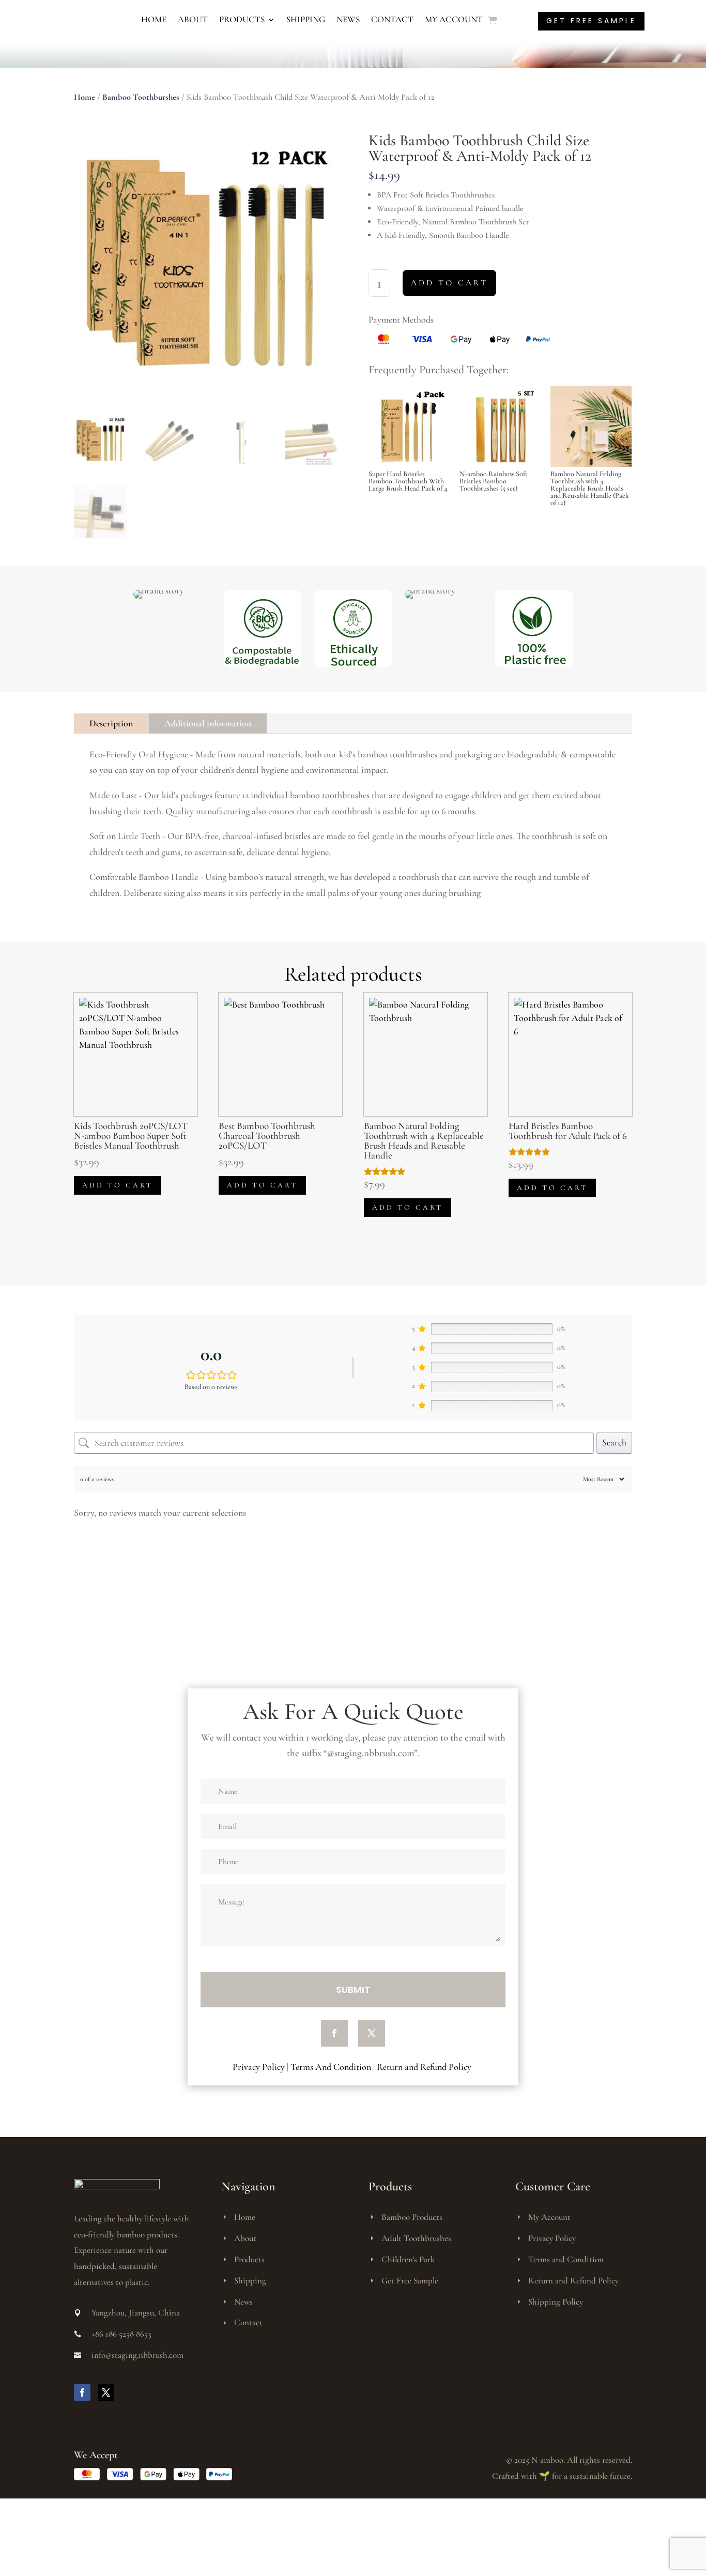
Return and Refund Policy (425, 2067)
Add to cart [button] (118, 1185)
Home (85, 97)
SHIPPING (306, 19)
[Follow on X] (372, 2033)
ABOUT (193, 19)
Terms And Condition (331, 2067)
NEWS (348, 19)
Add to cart (449, 283)
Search (614, 1442)
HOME (154, 19)
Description (111, 723)
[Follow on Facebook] (334, 2033)
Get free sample (591, 21)
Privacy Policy (259, 2067)
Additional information (208, 723)
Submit (353, 1990)
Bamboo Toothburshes (141, 97)
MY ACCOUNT (454, 19)
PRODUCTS (242, 19)
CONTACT (392, 19)
